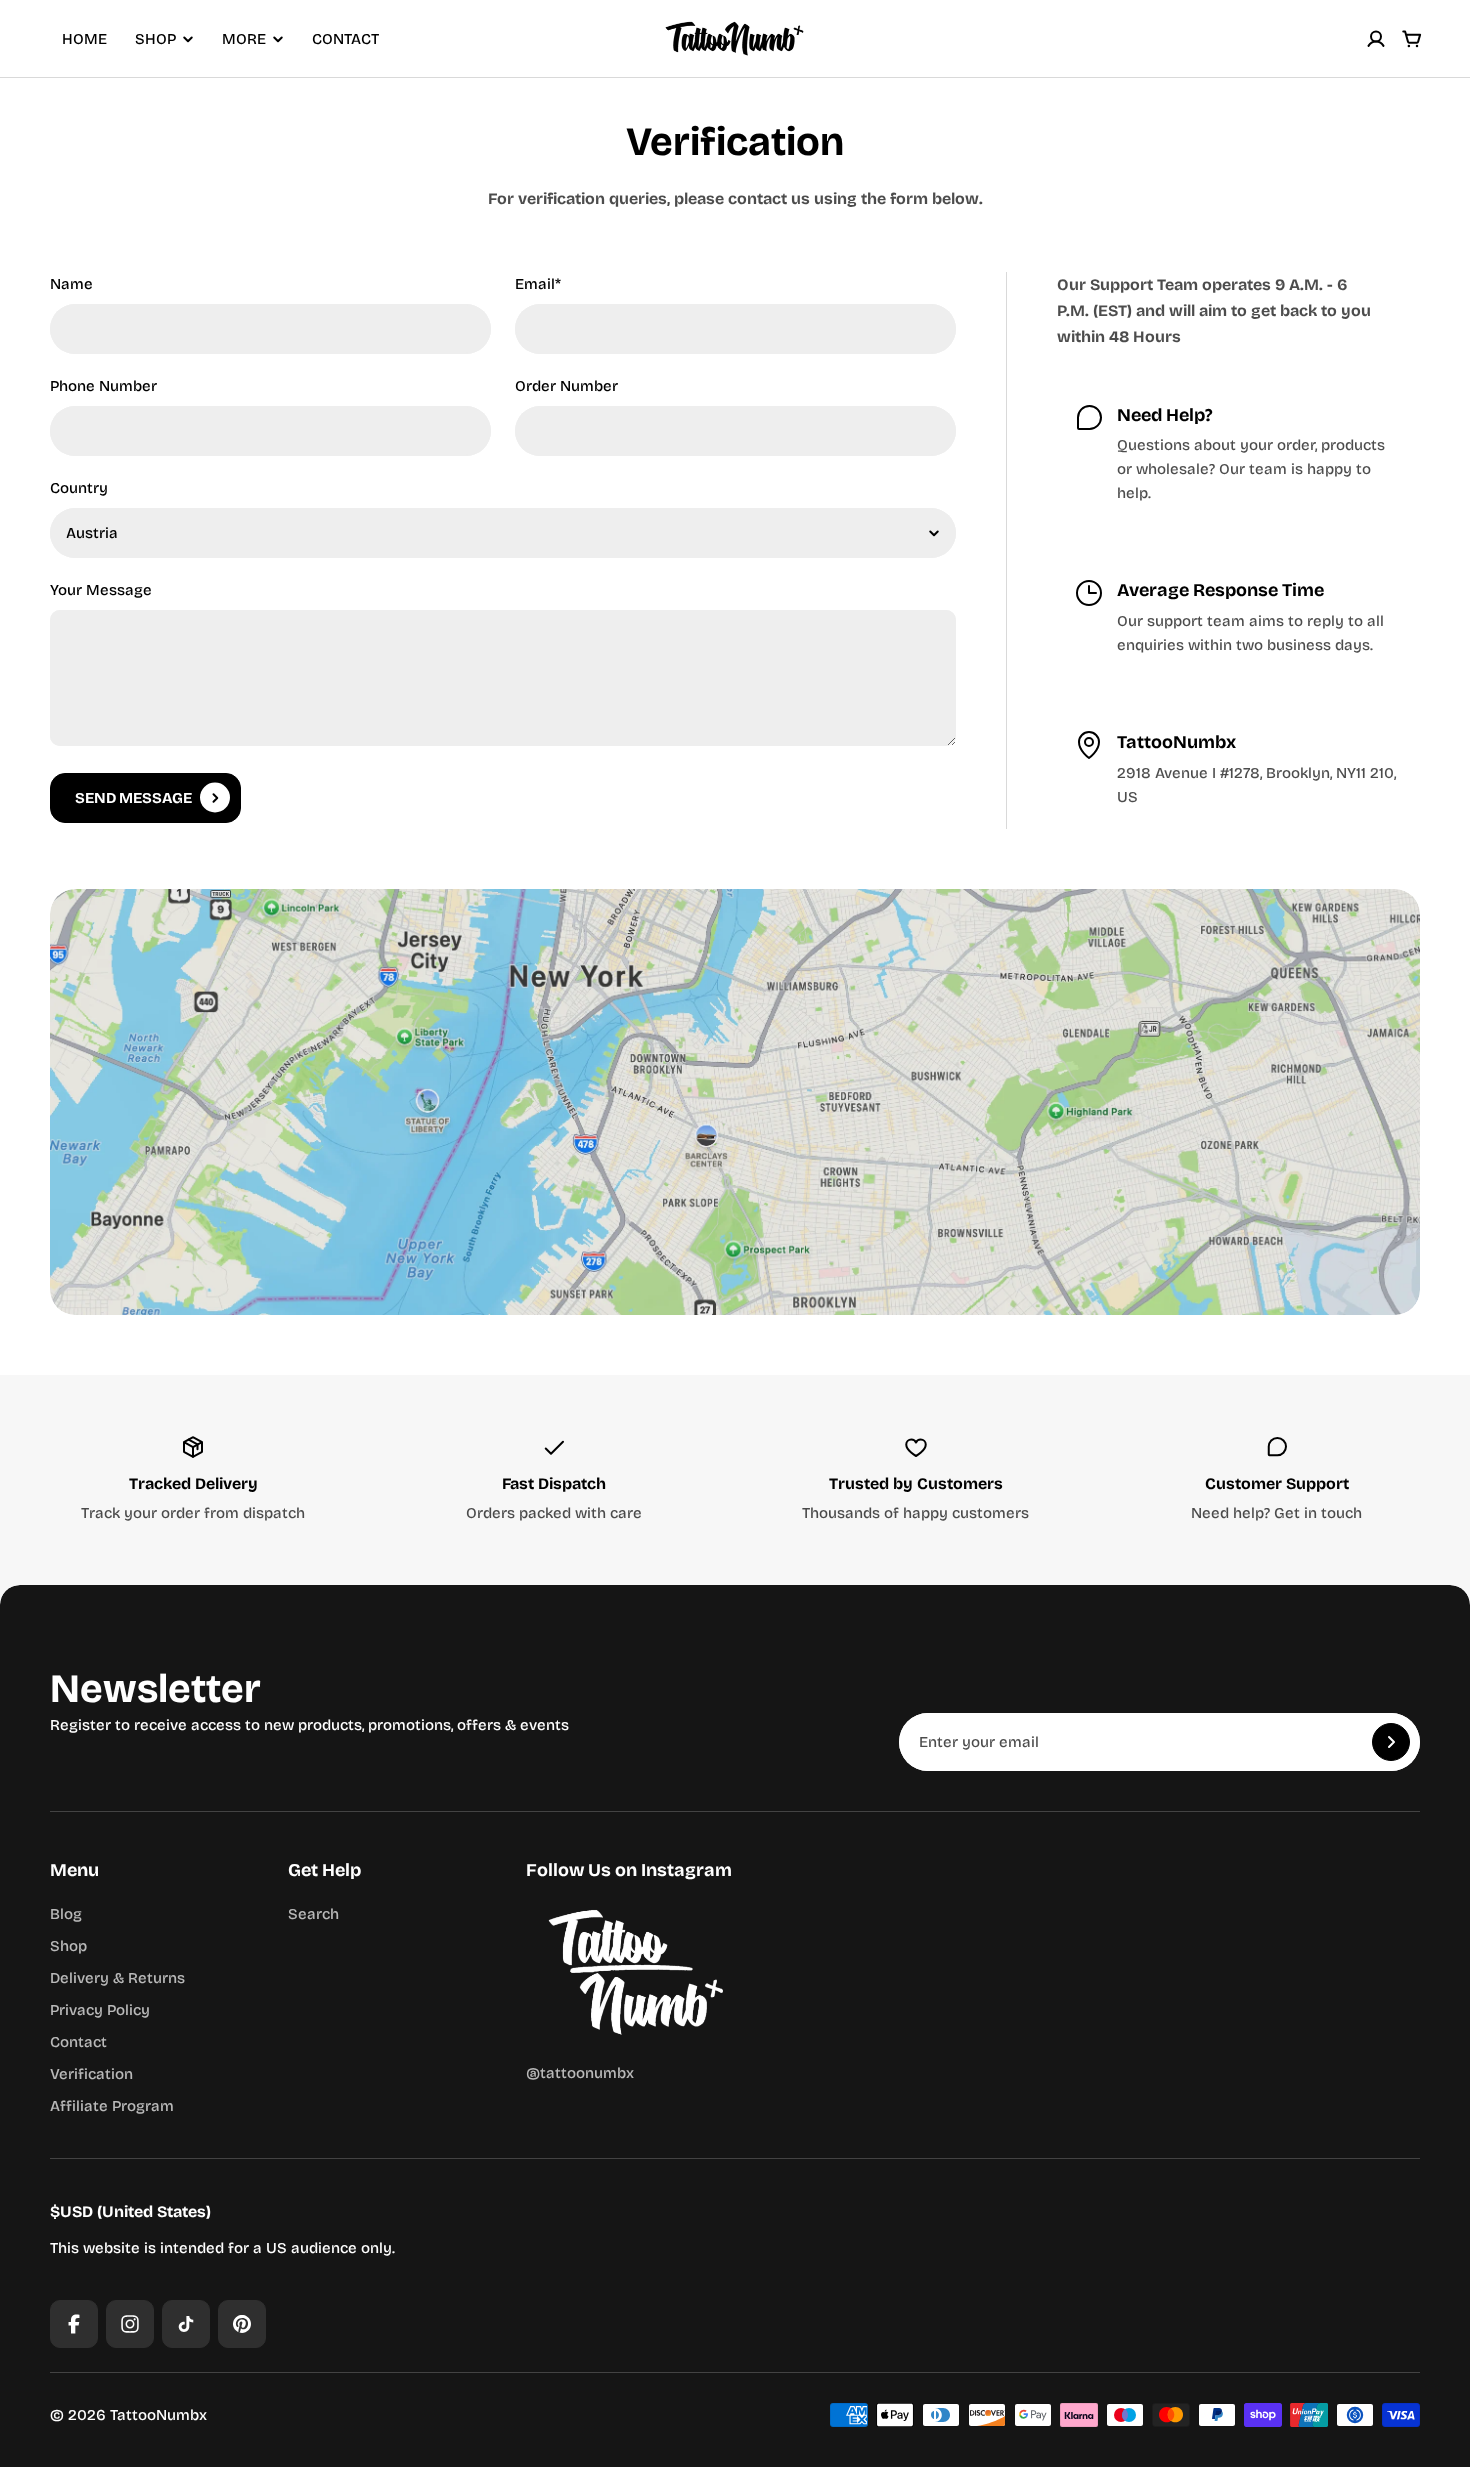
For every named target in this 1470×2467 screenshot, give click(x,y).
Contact (345, 39)
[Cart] (1412, 39)
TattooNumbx (158, 2415)
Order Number (566, 386)
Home (84, 39)
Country (79, 488)
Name (71, 284)
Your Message (101, 590)
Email (538, 284)
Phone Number (103, 386)
